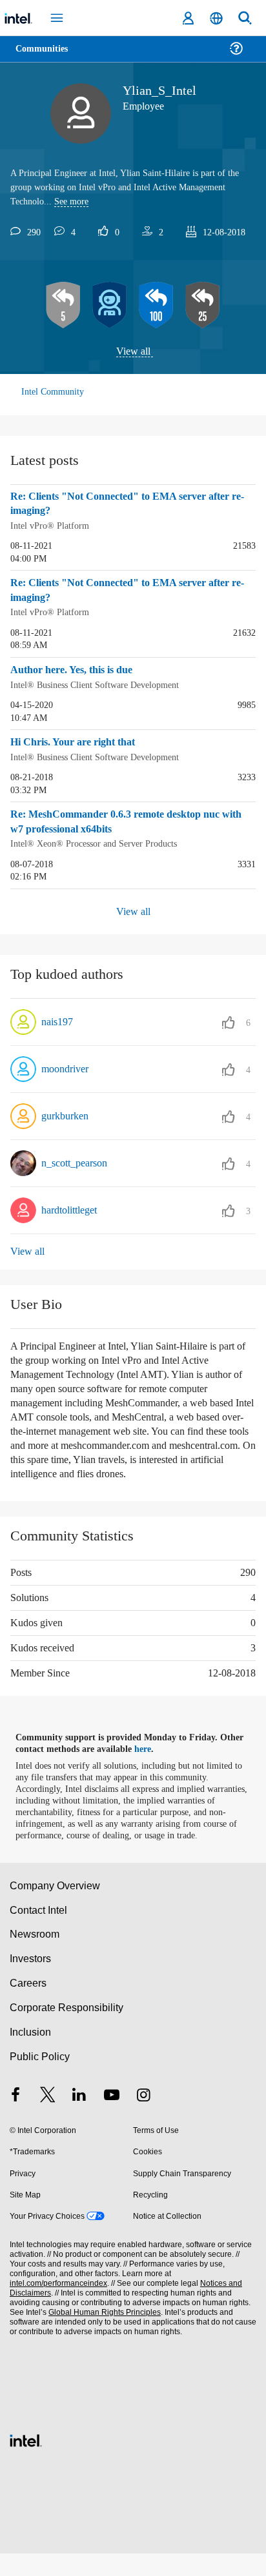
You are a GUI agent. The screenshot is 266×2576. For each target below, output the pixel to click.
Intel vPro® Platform (51, 526)
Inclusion (30, 2055)
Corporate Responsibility (67, 2030)
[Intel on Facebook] (15, 2119)
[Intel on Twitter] (48, 2119)
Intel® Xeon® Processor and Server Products (99, 841)
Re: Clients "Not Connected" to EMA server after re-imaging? (127, 505)
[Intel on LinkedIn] (79, 2119)
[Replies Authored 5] (63, 306)
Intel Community (53, 392)
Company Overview (55, 1908)
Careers (27, 2006)
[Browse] (46, 56)
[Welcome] (110, 306)
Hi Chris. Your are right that (77, 741)
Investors (31, 1981)
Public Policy (39, 2079)
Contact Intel (39, 1932)
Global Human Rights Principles (101, 2335)
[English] (216, 18)
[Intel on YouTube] (112, 2119)
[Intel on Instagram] (143, 2119)
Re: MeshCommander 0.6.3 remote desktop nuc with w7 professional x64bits (126, 820)
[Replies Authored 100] (156, 306)
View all (133, 352)
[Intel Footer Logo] (26, 2462)
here (150, 1760)
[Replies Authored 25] (203, 306)
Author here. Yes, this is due (78, 669)
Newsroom (35, 1957)
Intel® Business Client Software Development (102, 683)
